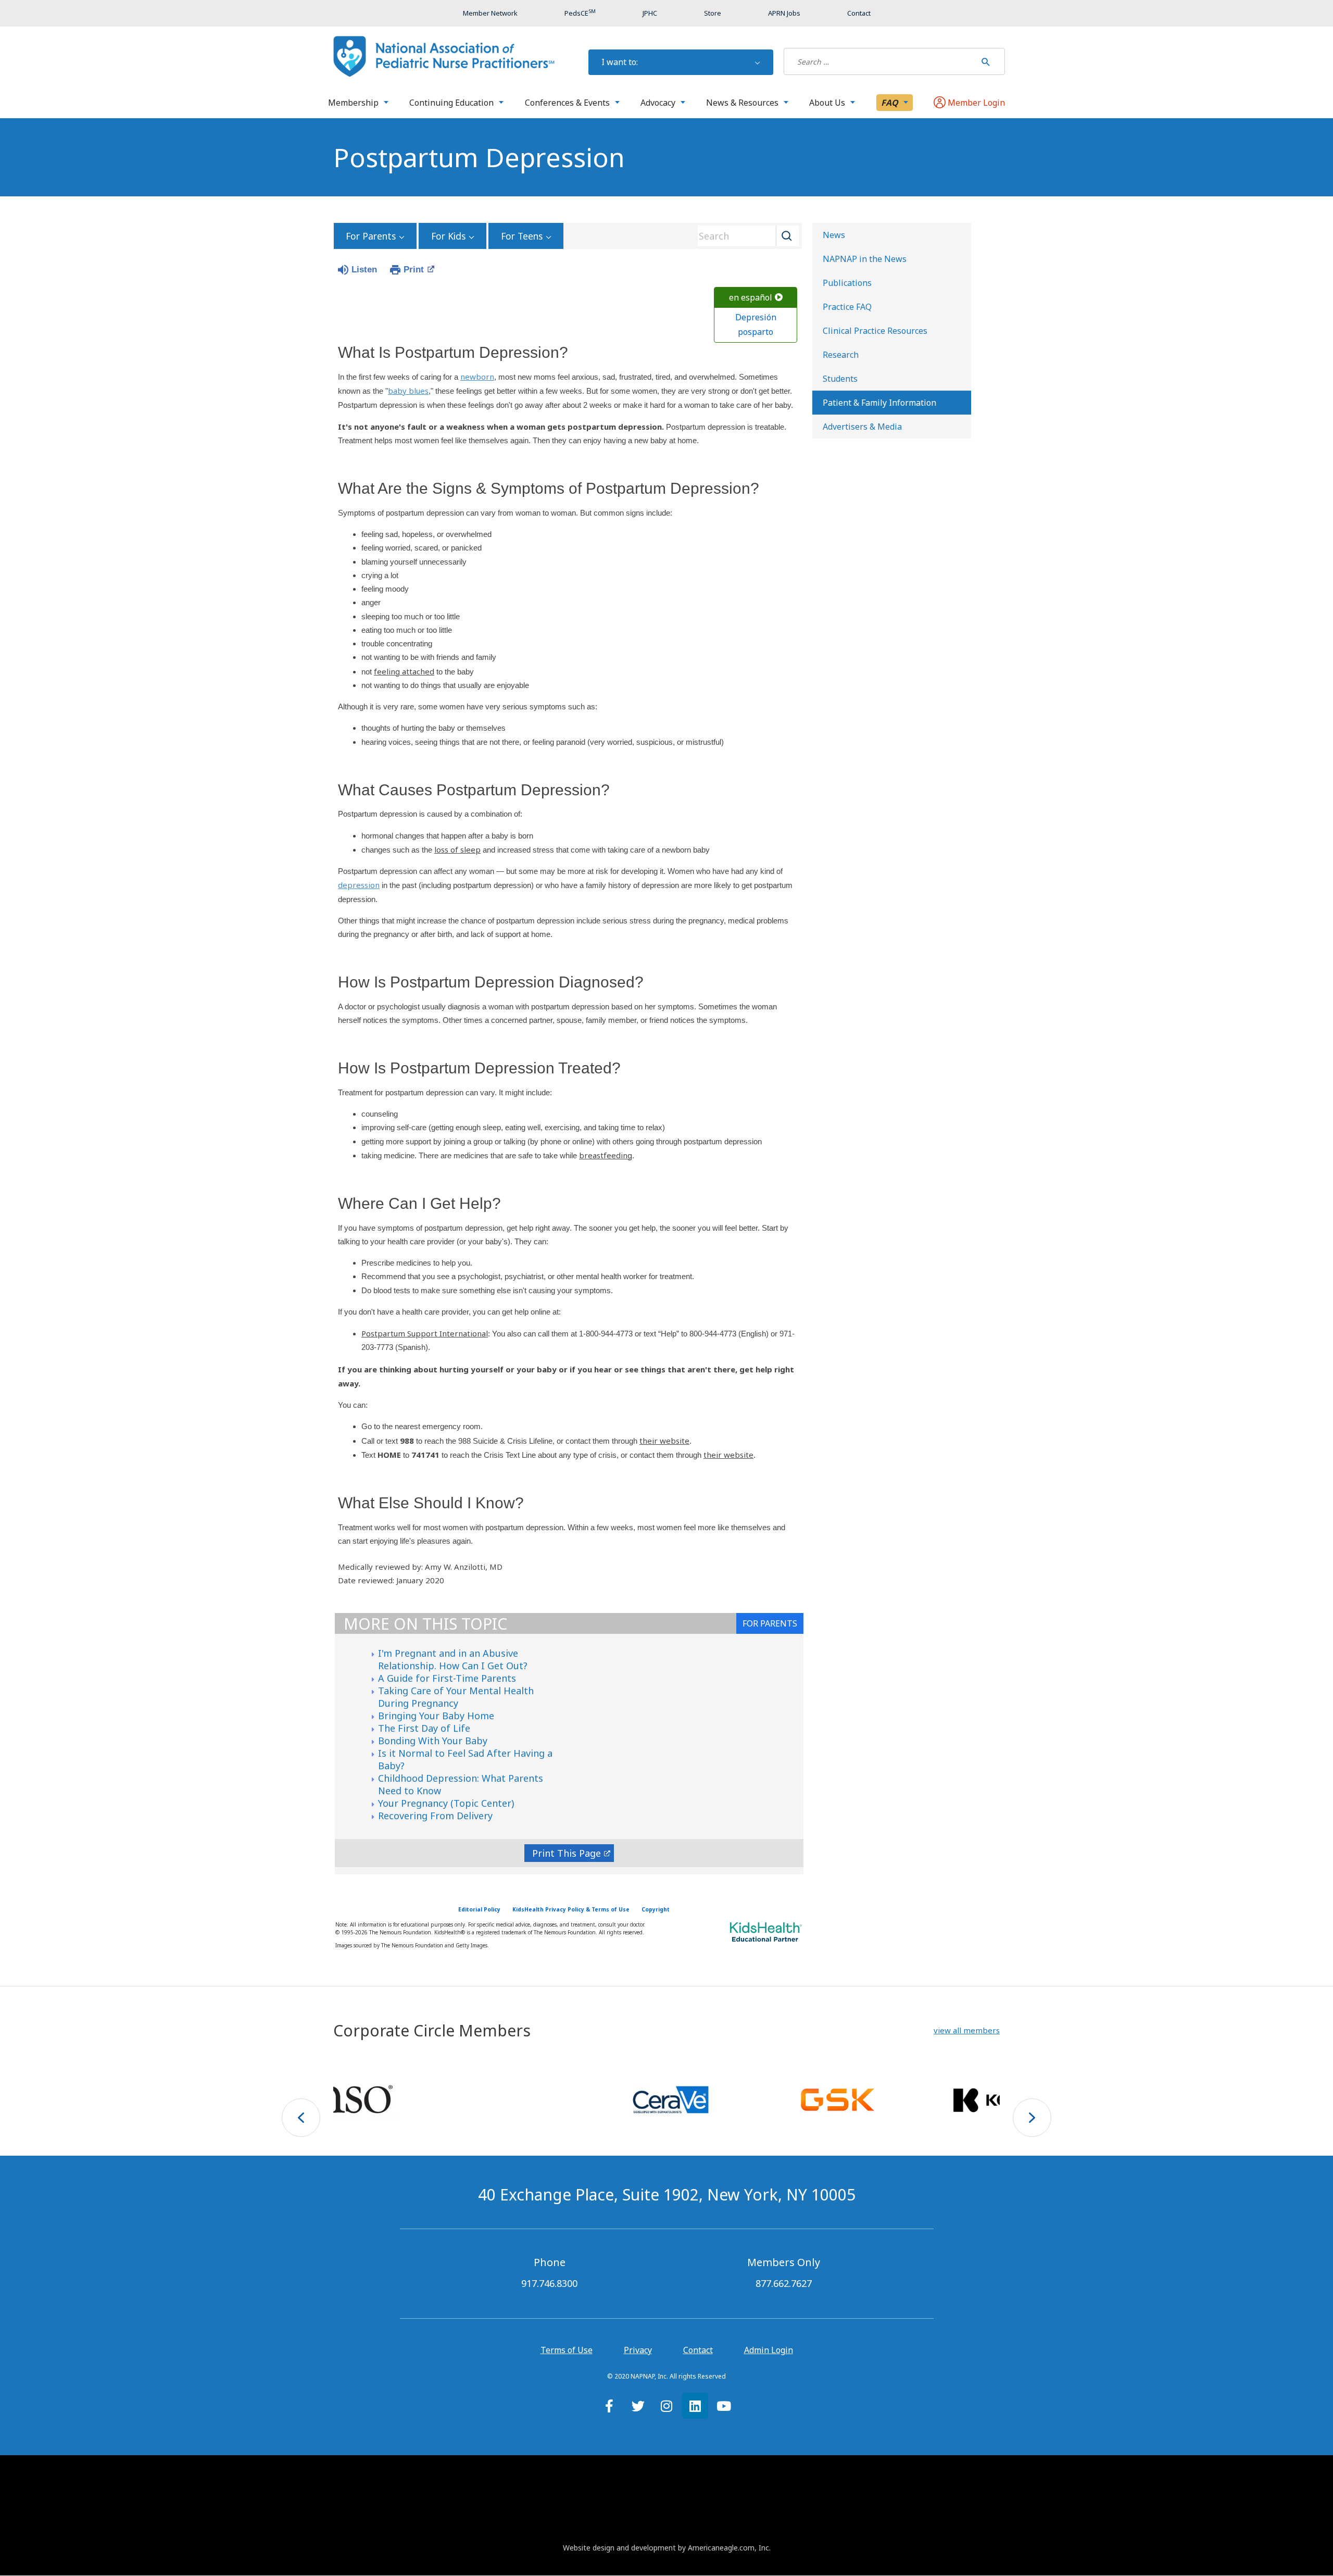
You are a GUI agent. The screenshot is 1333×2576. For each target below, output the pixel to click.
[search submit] (986, 61)
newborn (477, 377)
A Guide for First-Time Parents (447, 1678)
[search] (880, 61)
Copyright (656, 1909)
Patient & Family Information (879, 403)
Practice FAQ (847, 307)
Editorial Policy (479, 1909)
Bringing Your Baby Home (436, 1716)
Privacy (638, 2350)
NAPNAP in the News (865, 259)
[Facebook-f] (609, 2406)
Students (840, 379)
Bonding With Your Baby (433, 1741)
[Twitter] (638, 2406)
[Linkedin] (695, 2406)
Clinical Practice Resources (875, 331)
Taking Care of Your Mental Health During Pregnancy (456, 1697)
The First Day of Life (424, 1728)
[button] (967, 2030)
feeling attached (404, 671)
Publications (847, 283)
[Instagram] (666, 2406)
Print (414, 270)
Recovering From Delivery (435, 1816)
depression (359, 885)
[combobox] (745, 236)
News (834, 235)
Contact (698, 2350)
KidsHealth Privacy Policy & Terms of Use (571, 1909)
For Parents (371, 236)
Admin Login (769, 2350)
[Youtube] (724, 2406)
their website (664, 1441)
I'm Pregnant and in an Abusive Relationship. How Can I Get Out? (453, 1659)
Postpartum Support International (425, 1333)
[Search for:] (880, 61)
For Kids (448, 236)
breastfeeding (606, 1155)
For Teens (522, 236)
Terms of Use (567, 2350)
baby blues (408, 391)
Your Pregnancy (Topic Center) (446, 1803)
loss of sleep (457, 849)
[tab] (770, 1623)
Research (841, 355)
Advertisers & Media (862, 427)
